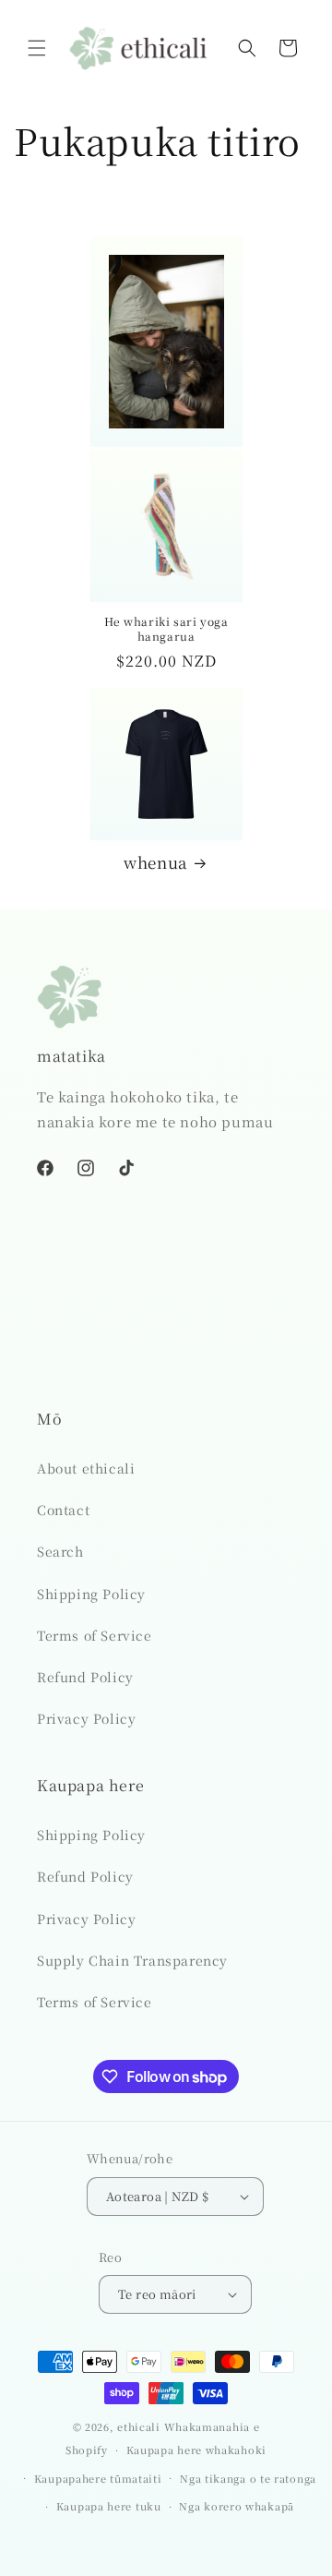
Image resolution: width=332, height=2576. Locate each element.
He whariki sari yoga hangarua (166, 628)
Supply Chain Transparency (132, 1960)
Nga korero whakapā (237, 2506)
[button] (37, 48)
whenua (155, 862)
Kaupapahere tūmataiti (98, 2478)
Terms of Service (95, 1635)
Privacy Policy (86, 1718)
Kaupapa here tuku (109, 2506)
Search (60, 1551)
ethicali (139, 2426)
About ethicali (86, 1468)
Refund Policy (85, 1677)
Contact (63, 1510)
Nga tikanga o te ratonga (248, 2478)
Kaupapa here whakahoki (196, 2450)
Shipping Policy (91, 1594)
